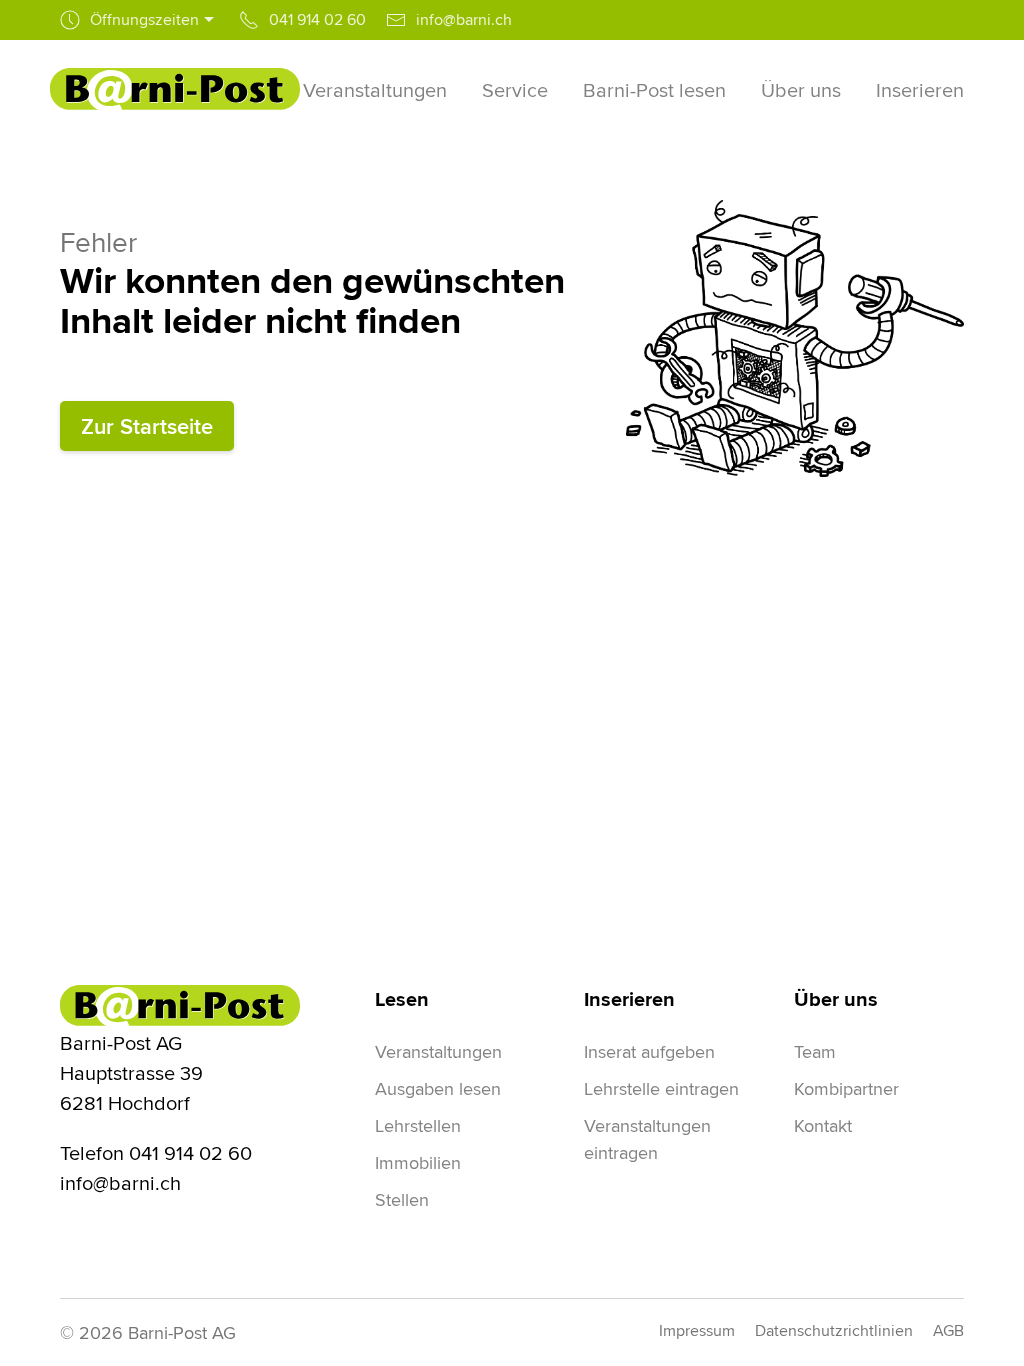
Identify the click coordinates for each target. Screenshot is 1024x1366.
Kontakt (823, 1125)
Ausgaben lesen (438, 1088)
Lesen (402, 999)
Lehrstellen (418, 1125)
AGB (948, 1330)
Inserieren (629, 999)
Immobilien (418, 1162)
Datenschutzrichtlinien (834, 1330)
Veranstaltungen (438, 1051)
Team (815, 1051)
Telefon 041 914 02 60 (156, 1152)
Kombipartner (846, 1088)
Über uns (836, 999)
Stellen (402, 1199)
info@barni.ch (120, 1182)
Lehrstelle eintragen (661, 1088)
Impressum (697, 1330)
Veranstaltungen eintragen (647, 1139)
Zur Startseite (147, 426)
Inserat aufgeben (649, 1051)
